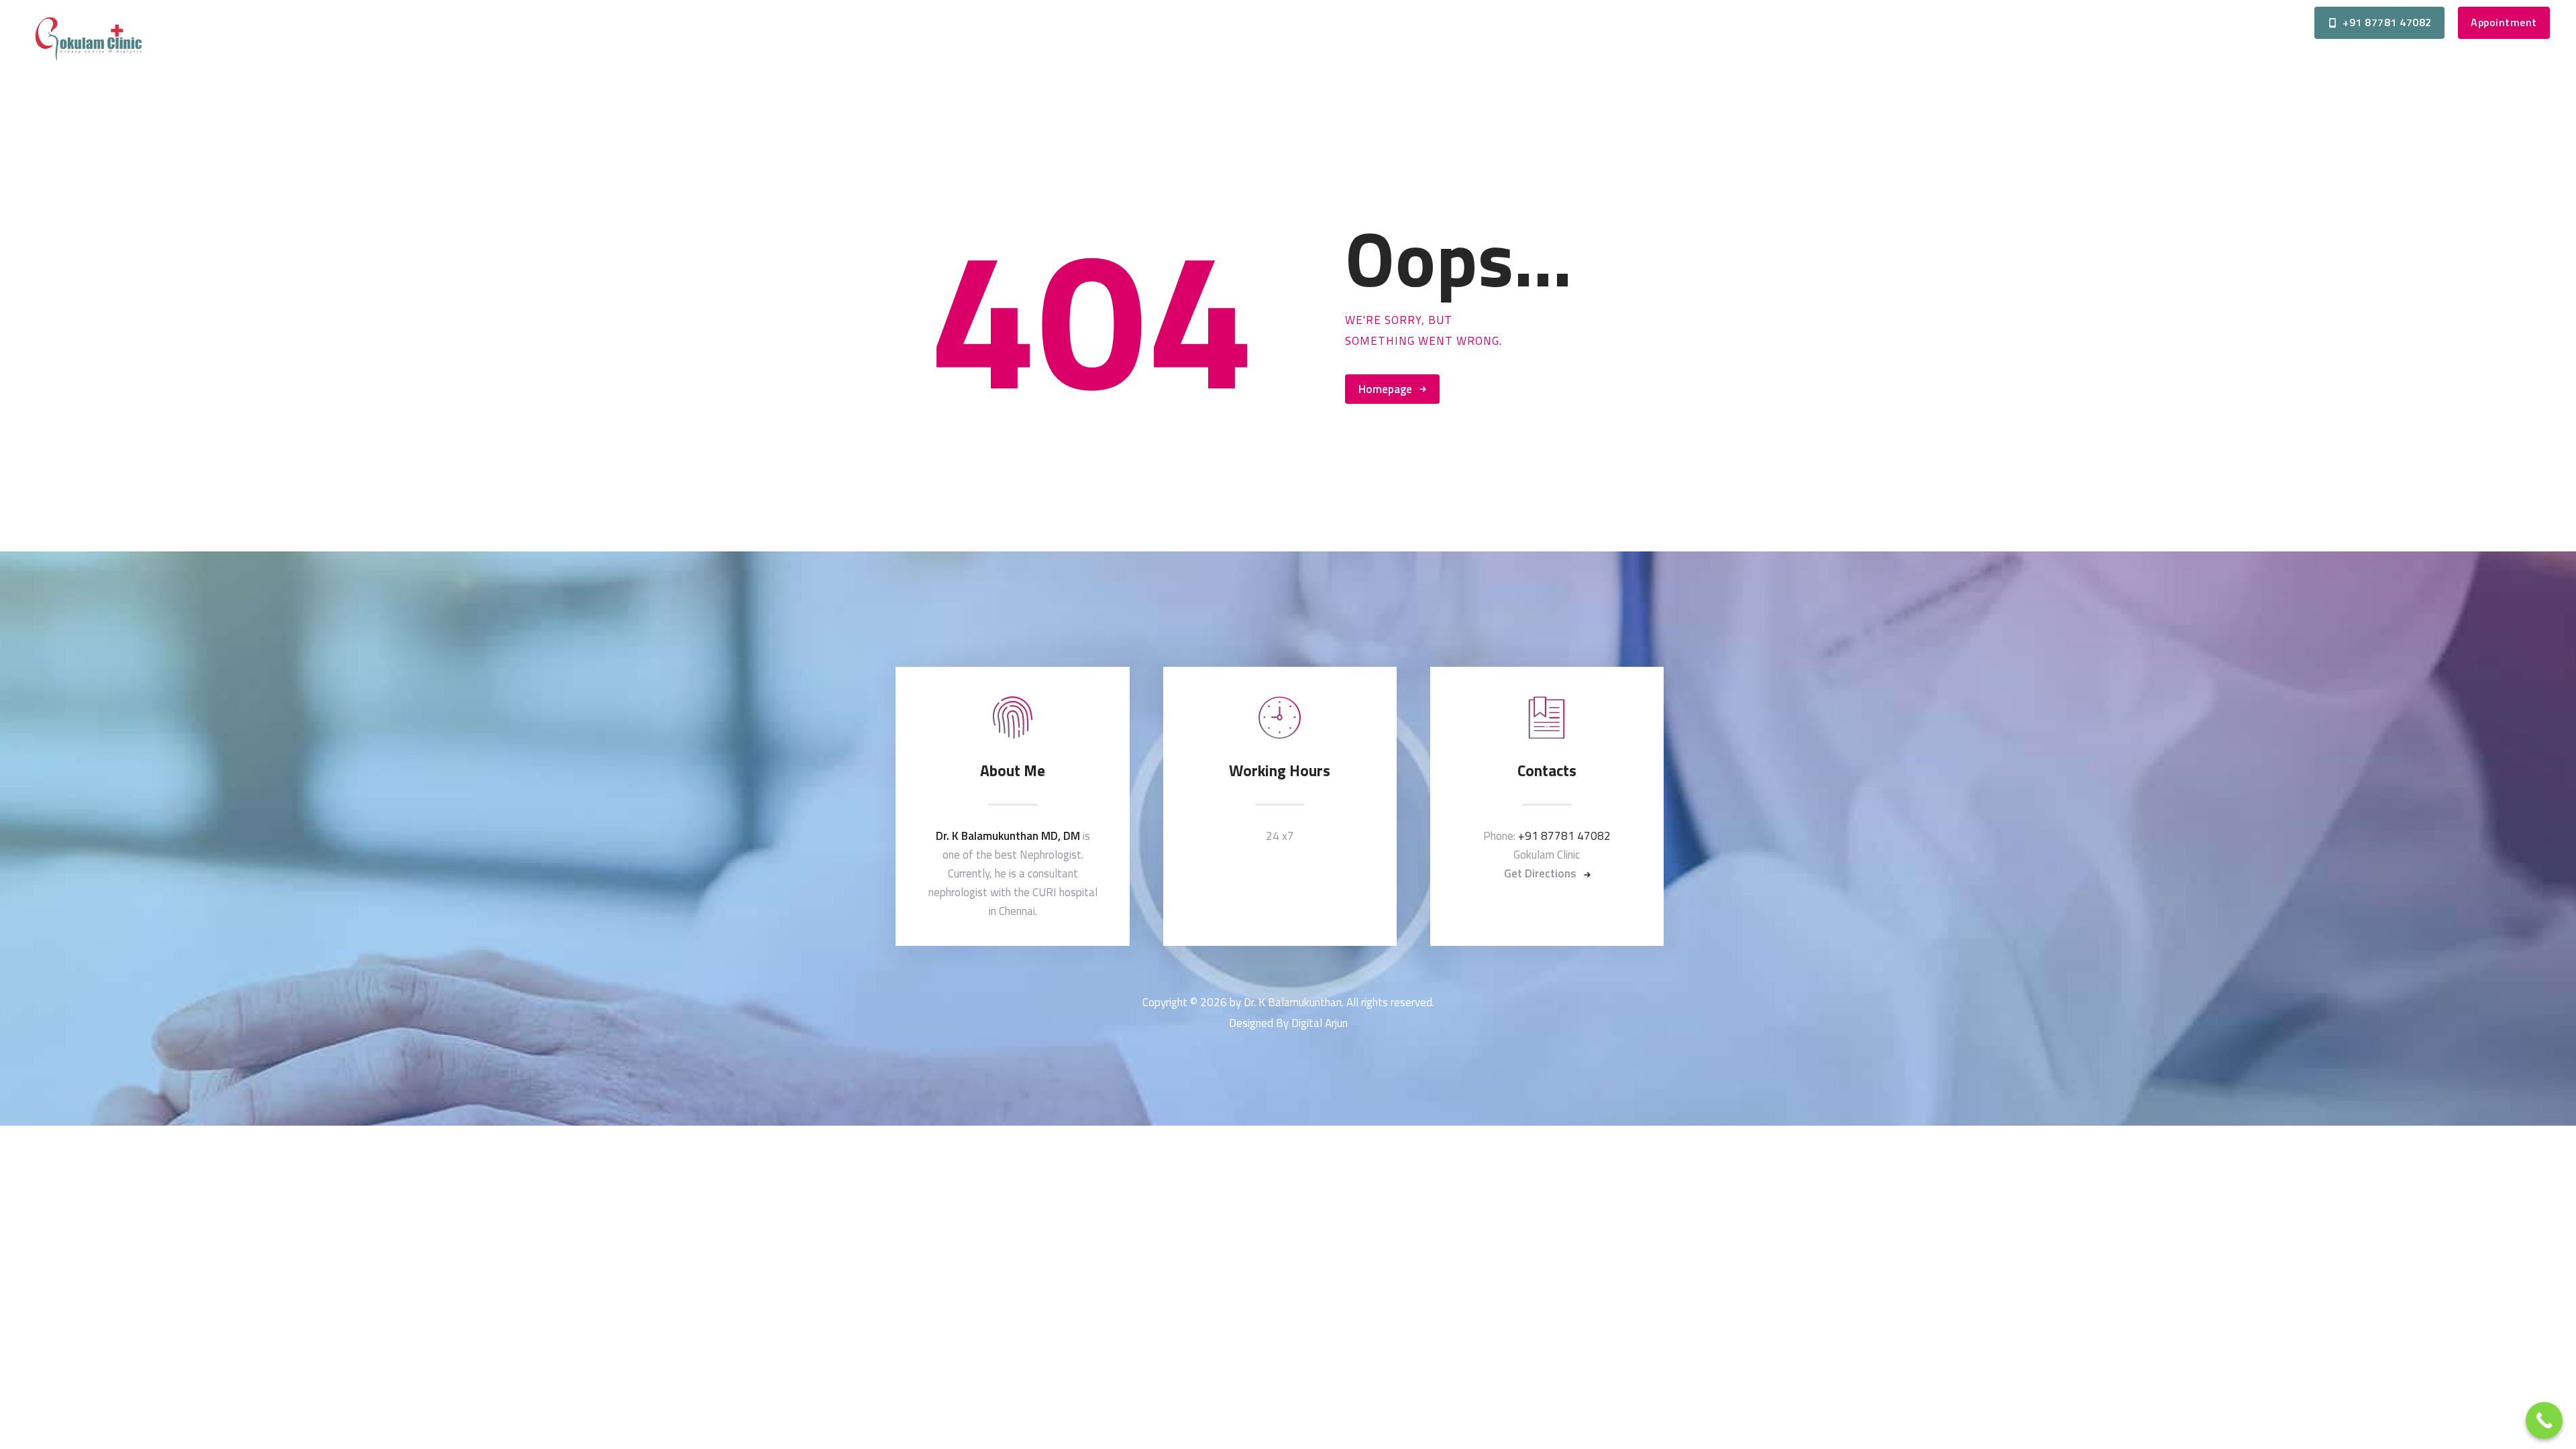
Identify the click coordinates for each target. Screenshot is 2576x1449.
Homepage (1385, 389)
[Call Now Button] (2544, 1420)
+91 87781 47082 (1564, 836)
